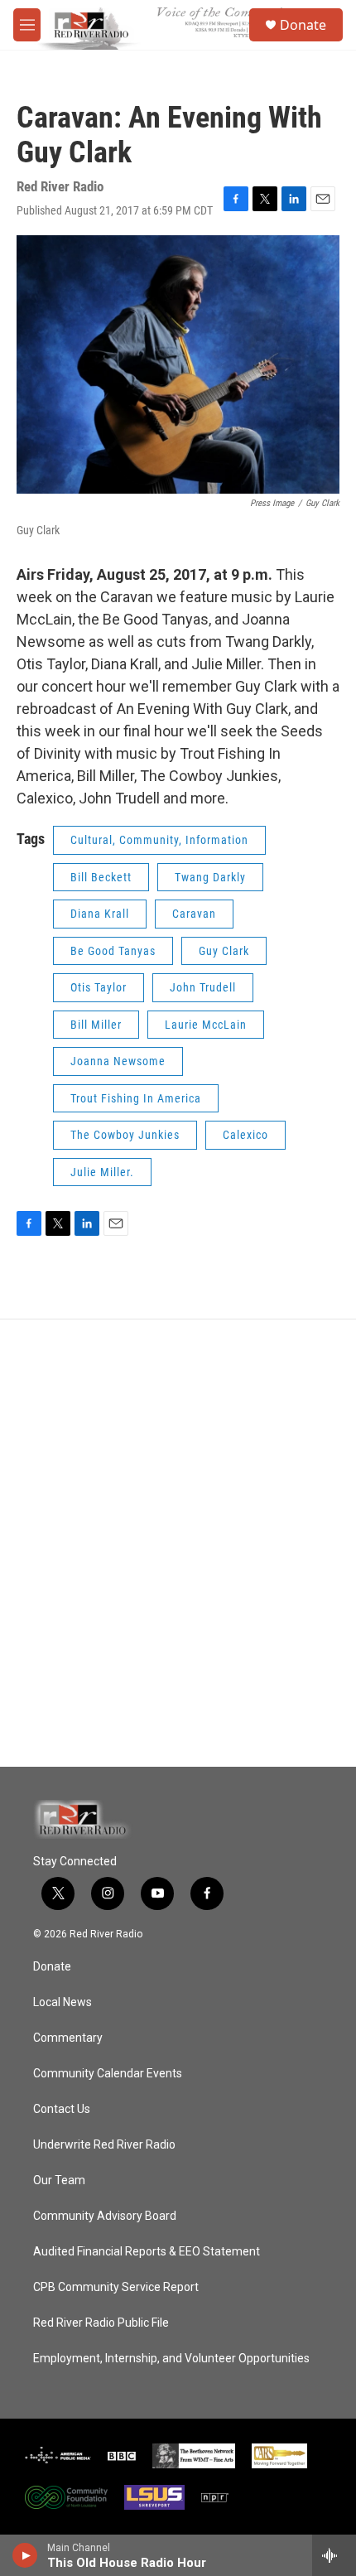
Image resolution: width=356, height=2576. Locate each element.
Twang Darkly (210, 877)
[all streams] (334, 2555)
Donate (303, 25)
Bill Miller (96, 1025)
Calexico (245, 1135)
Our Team (59, 2180)
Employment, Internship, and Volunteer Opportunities (171, 2359)
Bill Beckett (101, 877)
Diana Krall (100, 914)
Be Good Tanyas (113, 951)
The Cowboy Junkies (125, 1135)
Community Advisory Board (105, 2216)
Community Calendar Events (108, 2074)
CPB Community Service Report (116, 2287)
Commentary (68, 2038)
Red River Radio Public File (101, 2323)
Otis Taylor (99, 987)
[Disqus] (178, 1543)
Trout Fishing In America (136, 1098)
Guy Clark (224, 951)
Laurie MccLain (206, 1025)
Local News (63, 2002)
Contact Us (62, 2109)
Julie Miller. (102, 1172)
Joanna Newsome (118, 1061)
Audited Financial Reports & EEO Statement (147, 2252)
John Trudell (203, 987)
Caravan (194, 914)
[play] (25, 2555)
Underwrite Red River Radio (104, 2145)
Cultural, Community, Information (159, 840)
